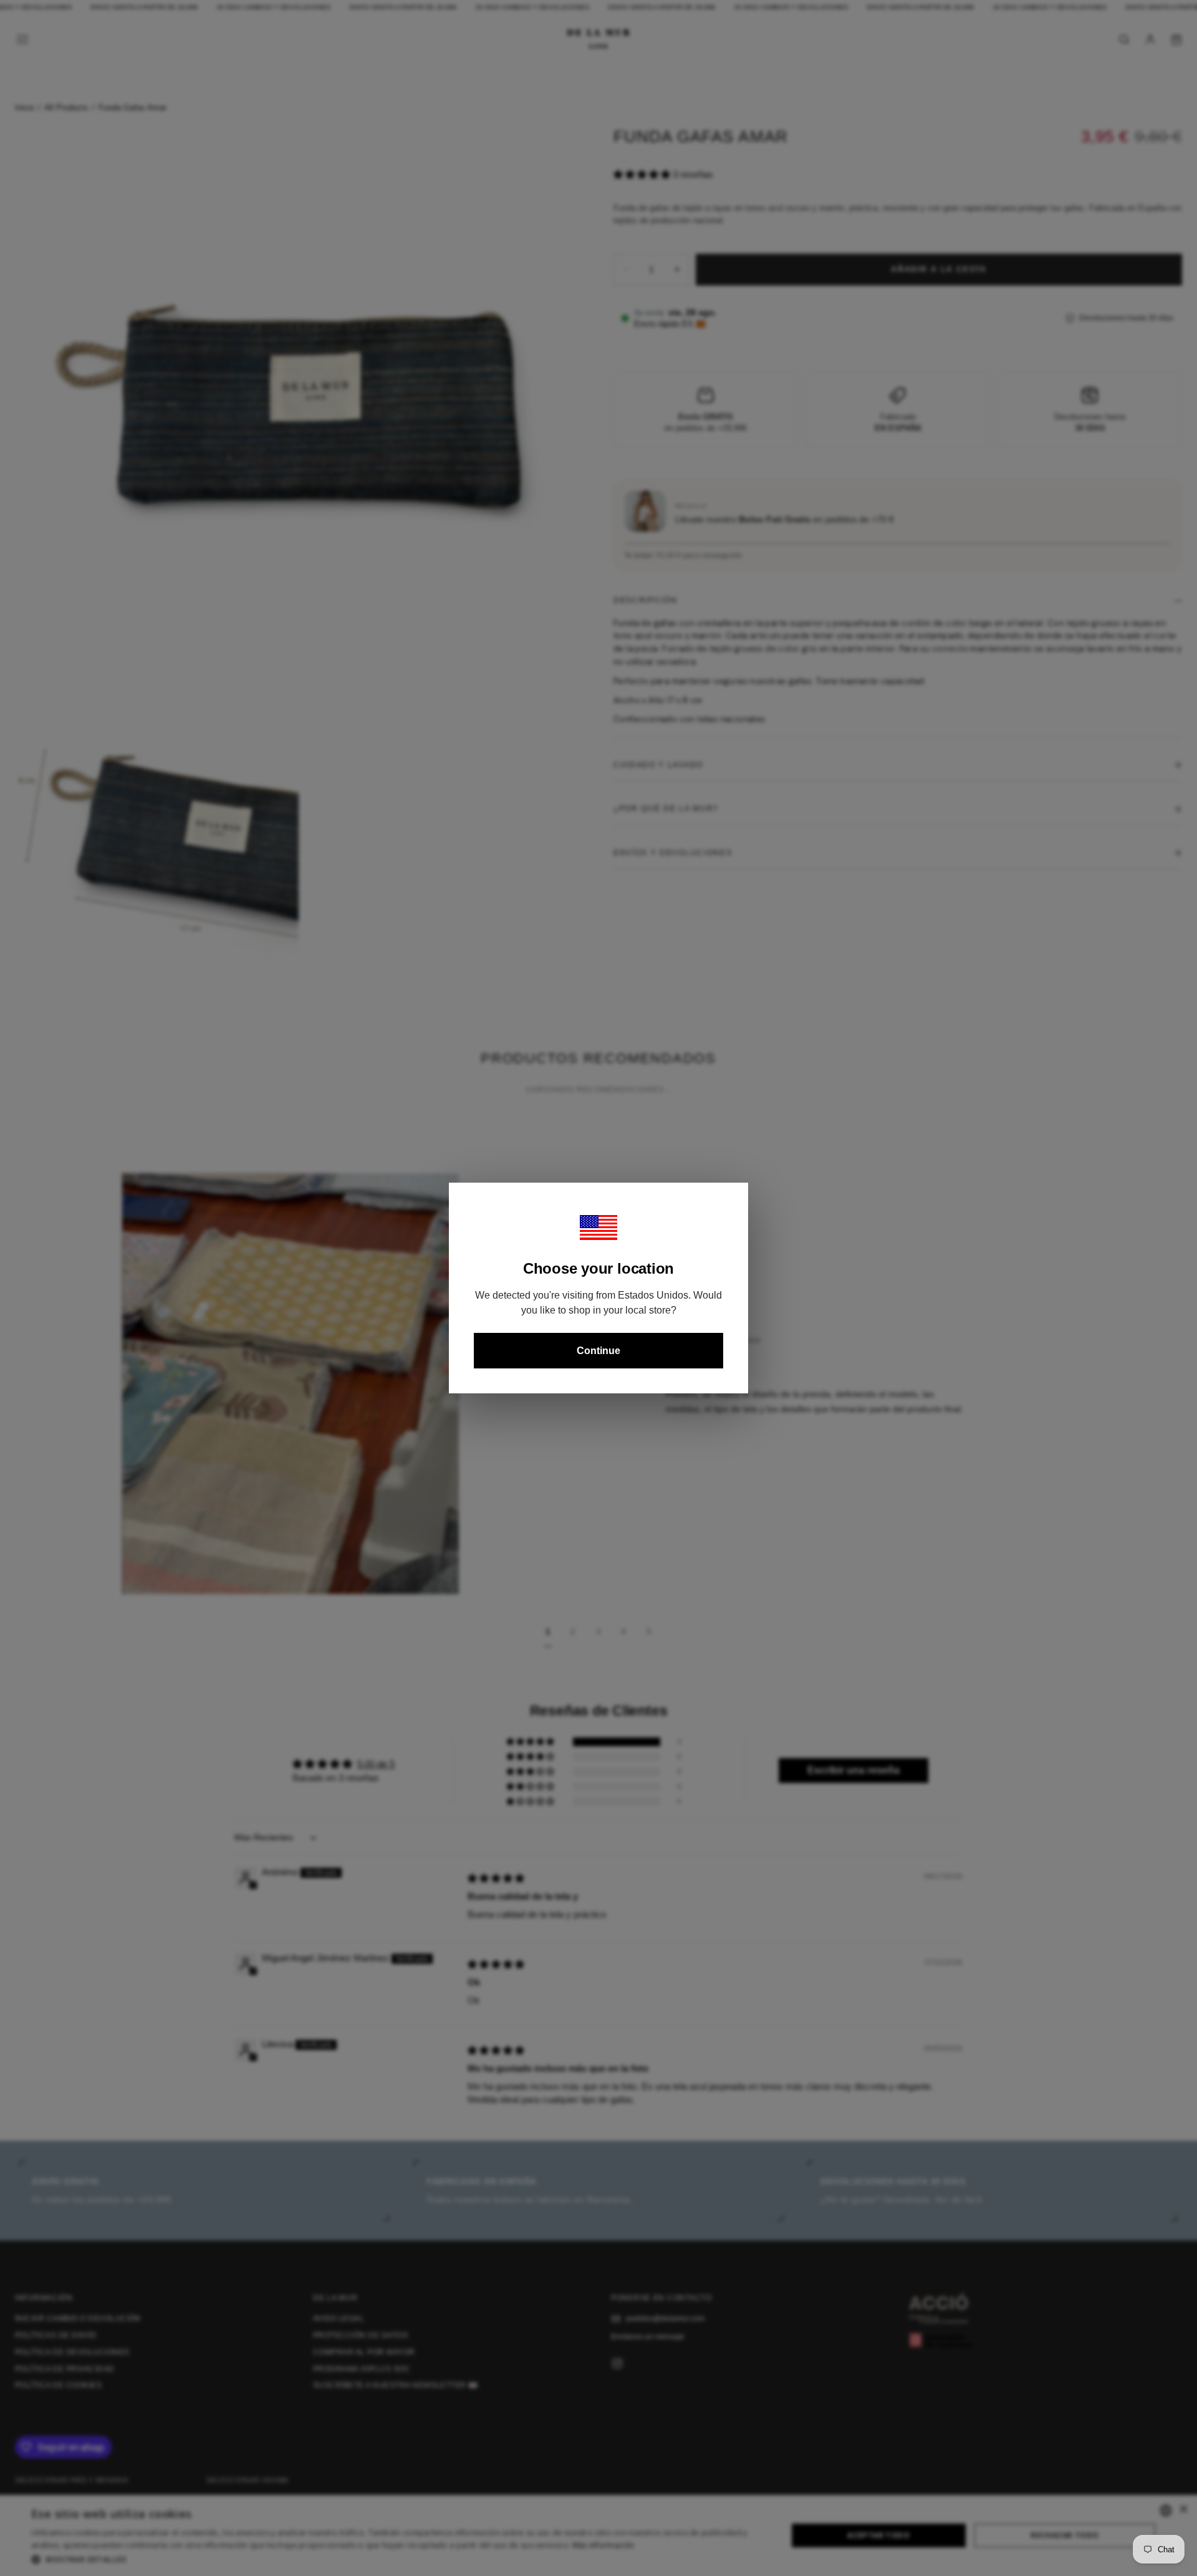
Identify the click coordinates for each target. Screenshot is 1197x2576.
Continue (598, 1351)
